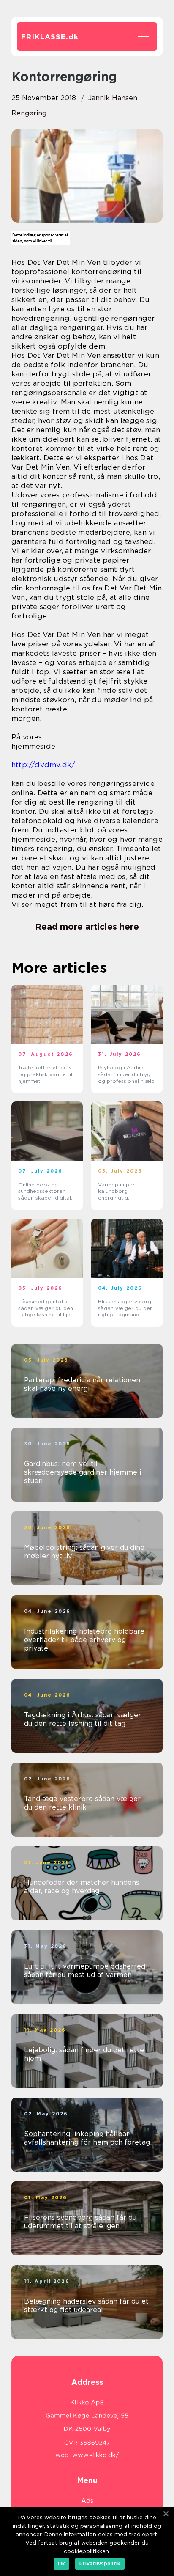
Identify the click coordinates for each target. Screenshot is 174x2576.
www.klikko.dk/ (96, 2455)
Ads (87, 2501)
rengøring (29, 113)
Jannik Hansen (113, 98)
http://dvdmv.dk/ (43, 765)
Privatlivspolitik (100, 2564)
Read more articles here (87, 927)
